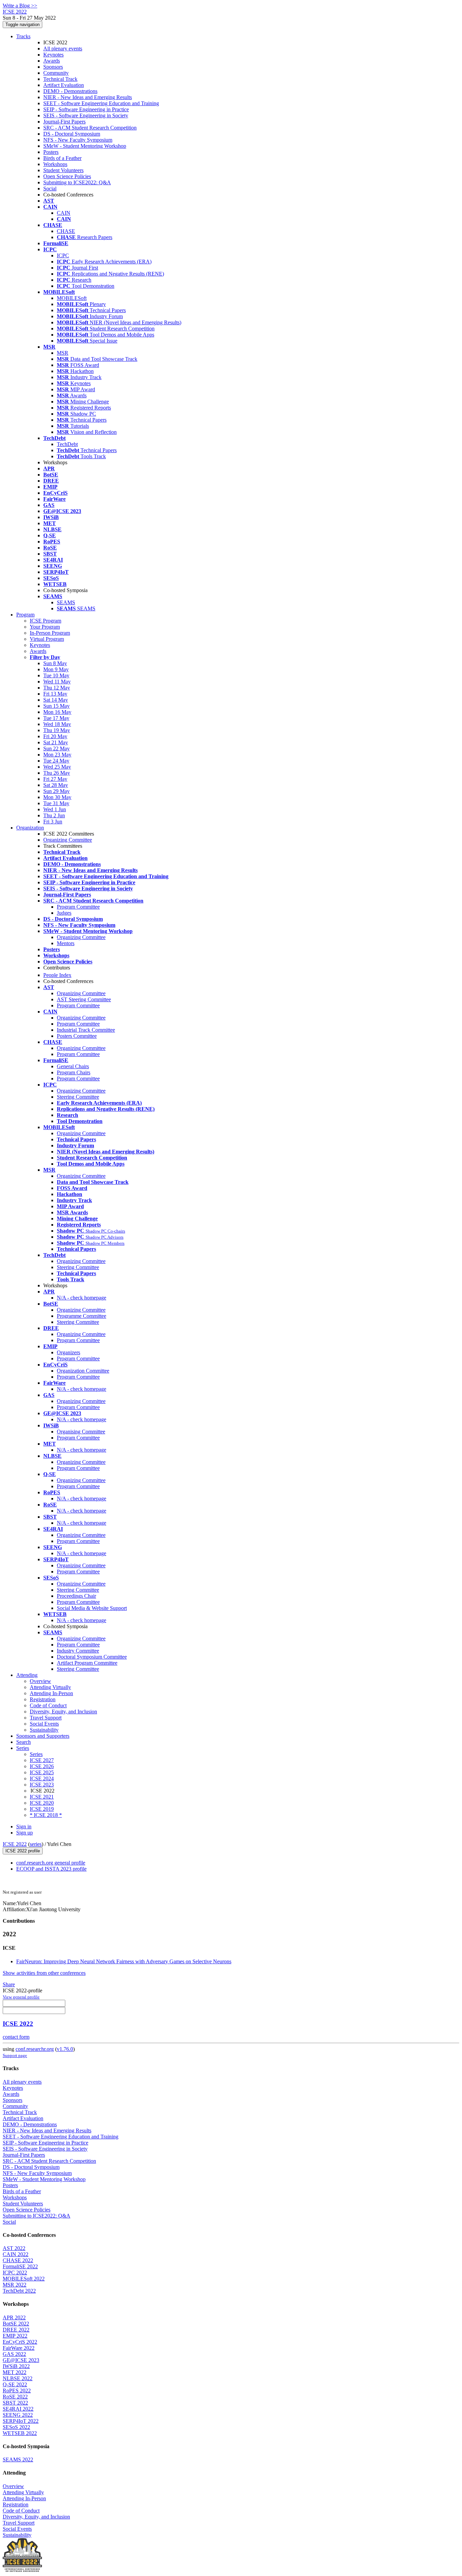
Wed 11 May (57, 682)
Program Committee (78, 907)
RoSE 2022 (15, 2397)
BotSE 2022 (16, 2324)
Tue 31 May (56, 803)
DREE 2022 (16, 2330)
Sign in (24, 1826)
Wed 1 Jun (55, 809)
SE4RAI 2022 (18, 2409)
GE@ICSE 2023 (21, 2360)
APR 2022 (14, 2317)
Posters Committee (77, 1036)
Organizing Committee (68, 840)
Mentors (66, 943)
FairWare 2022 (19, 2348)
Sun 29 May (56, 791)
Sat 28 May (56, 785)
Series (36, 1754)
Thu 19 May (57, 730)
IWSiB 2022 (16, 2366)
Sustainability (44, 1730)
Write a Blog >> (20, 6)
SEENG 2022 (18, 2415)
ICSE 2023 (42, 1785)
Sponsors (53, 67)
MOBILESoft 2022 (24, 2279)
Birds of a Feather (62, 158)
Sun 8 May (55, 663)
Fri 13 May (55, 694)
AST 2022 (14, 2248)
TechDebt (67, 444)
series (36, 1844)
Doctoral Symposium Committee (92, 1657)
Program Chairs (74, 1072)
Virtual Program (47, 639)
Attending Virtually (50, 1687)
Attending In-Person (51, 1693)
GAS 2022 (14, 2354)
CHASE (66, 231)
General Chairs (73, 1066)
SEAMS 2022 (18, 2460)
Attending (27, 1675)
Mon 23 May (57, 755)
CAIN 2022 (16, 2254)
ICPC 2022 (15, 2273)
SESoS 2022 (16, 2427)
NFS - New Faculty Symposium (78, 140)
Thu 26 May (57, 773)
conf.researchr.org (35, 2049)
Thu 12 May (57, 688)
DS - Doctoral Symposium (72, 134)
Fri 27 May (55, 779)
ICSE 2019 (42, 1809)
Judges (64, 913)
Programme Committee (82, 1316)
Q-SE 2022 (15, 2384)
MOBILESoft (72, 298)
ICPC (63, 255)
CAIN (64, 213)
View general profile (21, 1997)
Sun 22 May (56, 748)
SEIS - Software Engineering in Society (86, 115)
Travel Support (46, 1718)
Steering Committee (78, 1097)
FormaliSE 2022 (20, 2266)
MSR (63, 353)
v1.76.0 (65, 2049)
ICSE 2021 (42, 1797)
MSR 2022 (15, 2285)
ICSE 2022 (15, 1844)
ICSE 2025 (42, 1772)
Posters (51, 152)
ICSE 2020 (42, 1803)
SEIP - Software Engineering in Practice (86, 109)
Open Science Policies (67, 176)
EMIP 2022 (15, 2336)
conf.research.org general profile (51, 1863)
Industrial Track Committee (86, 1030)
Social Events (44, 1724)
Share (9, 1984)
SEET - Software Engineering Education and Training (101, 103)
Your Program (45, 627)
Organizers (68, 1352)
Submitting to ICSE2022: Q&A (77, 182)
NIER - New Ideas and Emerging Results (88, 97)
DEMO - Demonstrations (70, 91)
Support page (15, 2055)
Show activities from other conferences (44, 1973)
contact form (16, 2037)
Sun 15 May (56, 706)
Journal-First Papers (64, 122)
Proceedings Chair (76, 1596)
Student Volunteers (63, 170)
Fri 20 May (55, 736)
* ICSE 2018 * (46, 1815)
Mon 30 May (57, 797)
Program (25, 615)
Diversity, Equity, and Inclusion (63, 1712)
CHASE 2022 (18, 2260)
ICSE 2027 (42, 1760)
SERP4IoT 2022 (21, 2421)
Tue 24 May (56, 761)
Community (56, 73)
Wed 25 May (57, 767)
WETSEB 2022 (20, 2433)
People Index (57, 975)
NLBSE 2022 (18, 2378)
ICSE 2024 (42, 1778)
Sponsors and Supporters (43, 1736)
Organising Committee (81, 1432)
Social (50, 189)
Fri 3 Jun (53, 822)
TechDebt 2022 (19, 2291)
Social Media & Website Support (92, 1608)
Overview (40, 1681)
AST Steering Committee (84, 999)
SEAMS (66, 602)
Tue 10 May (56, 675)
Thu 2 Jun (54, 815)
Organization (30, 828)
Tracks (23, 36)
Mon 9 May (56, 669)
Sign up (25, 1833)
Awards (52, 61)
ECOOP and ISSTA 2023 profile (51, 1869)
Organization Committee (83, 1371)
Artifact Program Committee (87, 1663)
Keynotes (53, 55)
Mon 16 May (57, 712)
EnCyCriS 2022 (20, 2342)
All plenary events (63, 49)
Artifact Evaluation (64, 85)
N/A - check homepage (82, 1298)
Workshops (55, 164)
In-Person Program (50, 633)
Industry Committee (78, 1651)
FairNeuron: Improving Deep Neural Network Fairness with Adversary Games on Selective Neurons (124, 1961)
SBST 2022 (15, 2403)
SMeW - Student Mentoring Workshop (85, 146)
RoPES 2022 (17, 2391)
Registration (43, 1699)
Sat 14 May (56, 700)
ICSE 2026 (42, 1766)
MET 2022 (15, 2372)
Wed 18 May (57, 724)
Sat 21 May (56, 742)
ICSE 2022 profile (23, 1851)
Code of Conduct (48, 1705)
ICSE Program (45, 621)
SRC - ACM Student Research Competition (90, 128)
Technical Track (60, 79)
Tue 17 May (56, 718)
